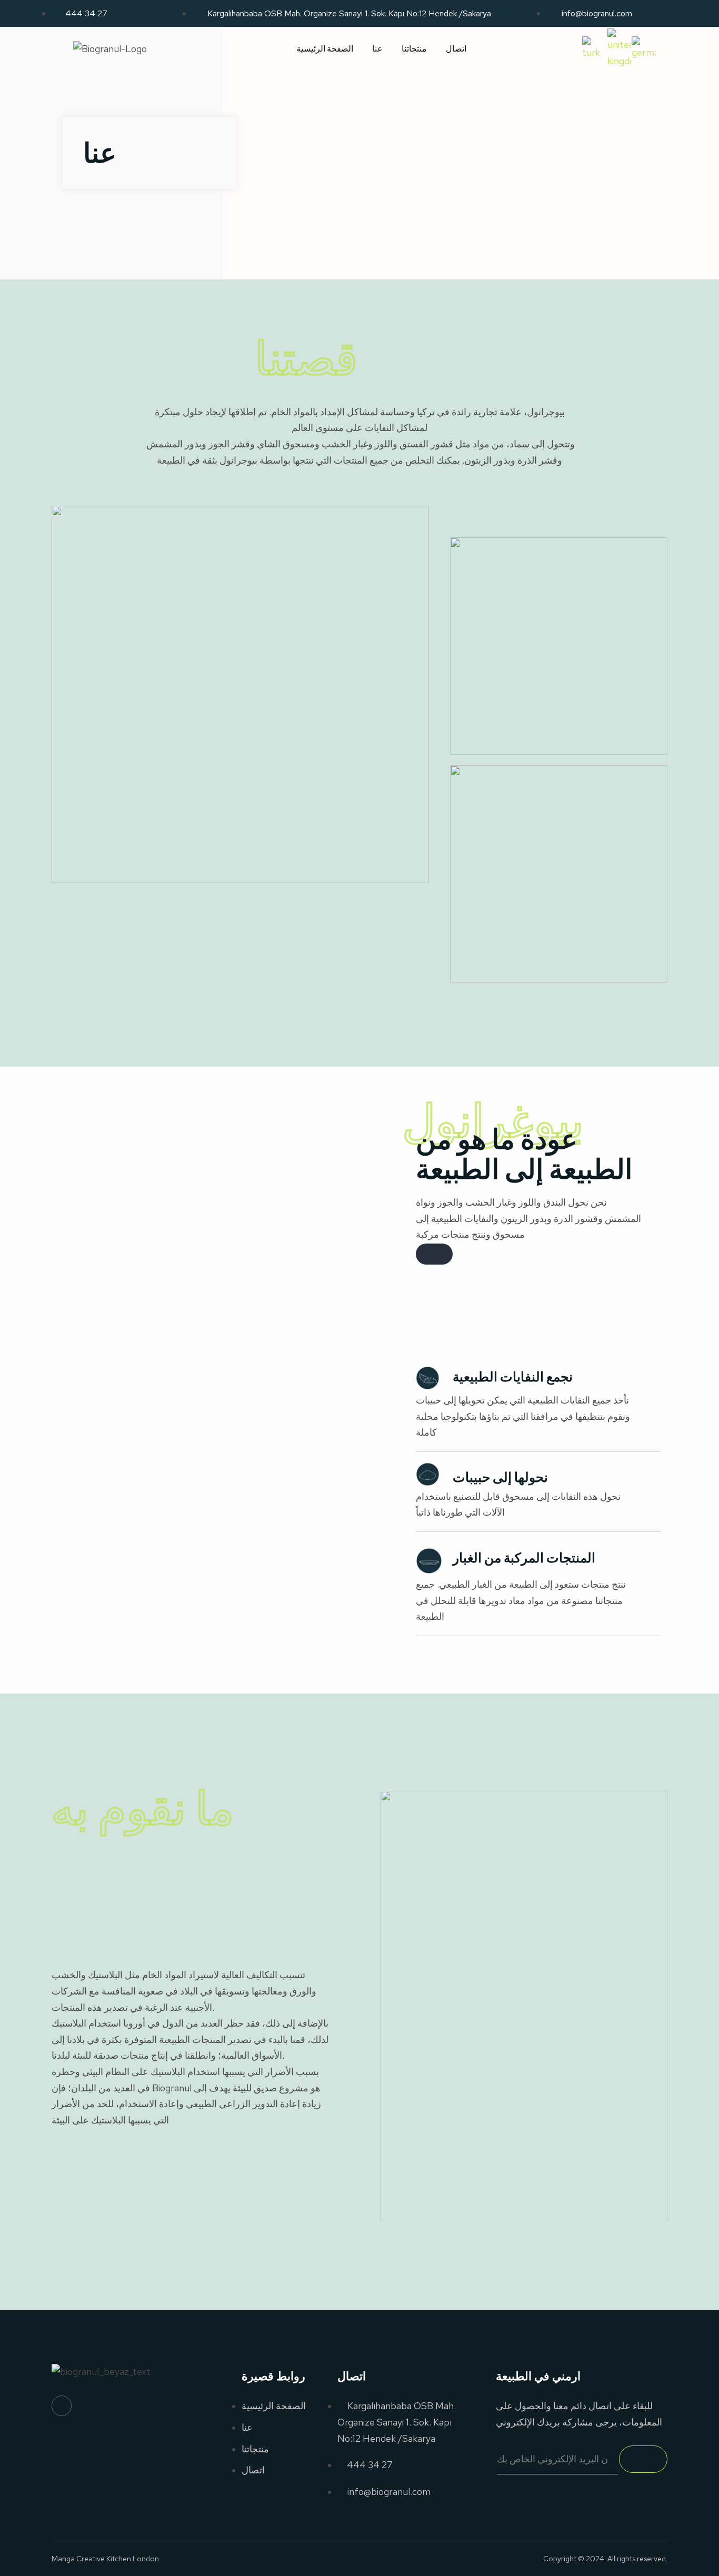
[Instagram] (62, 2405)
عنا (377, 49)
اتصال (456, 49)
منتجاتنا (414, 49)
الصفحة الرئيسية (325, 49)
